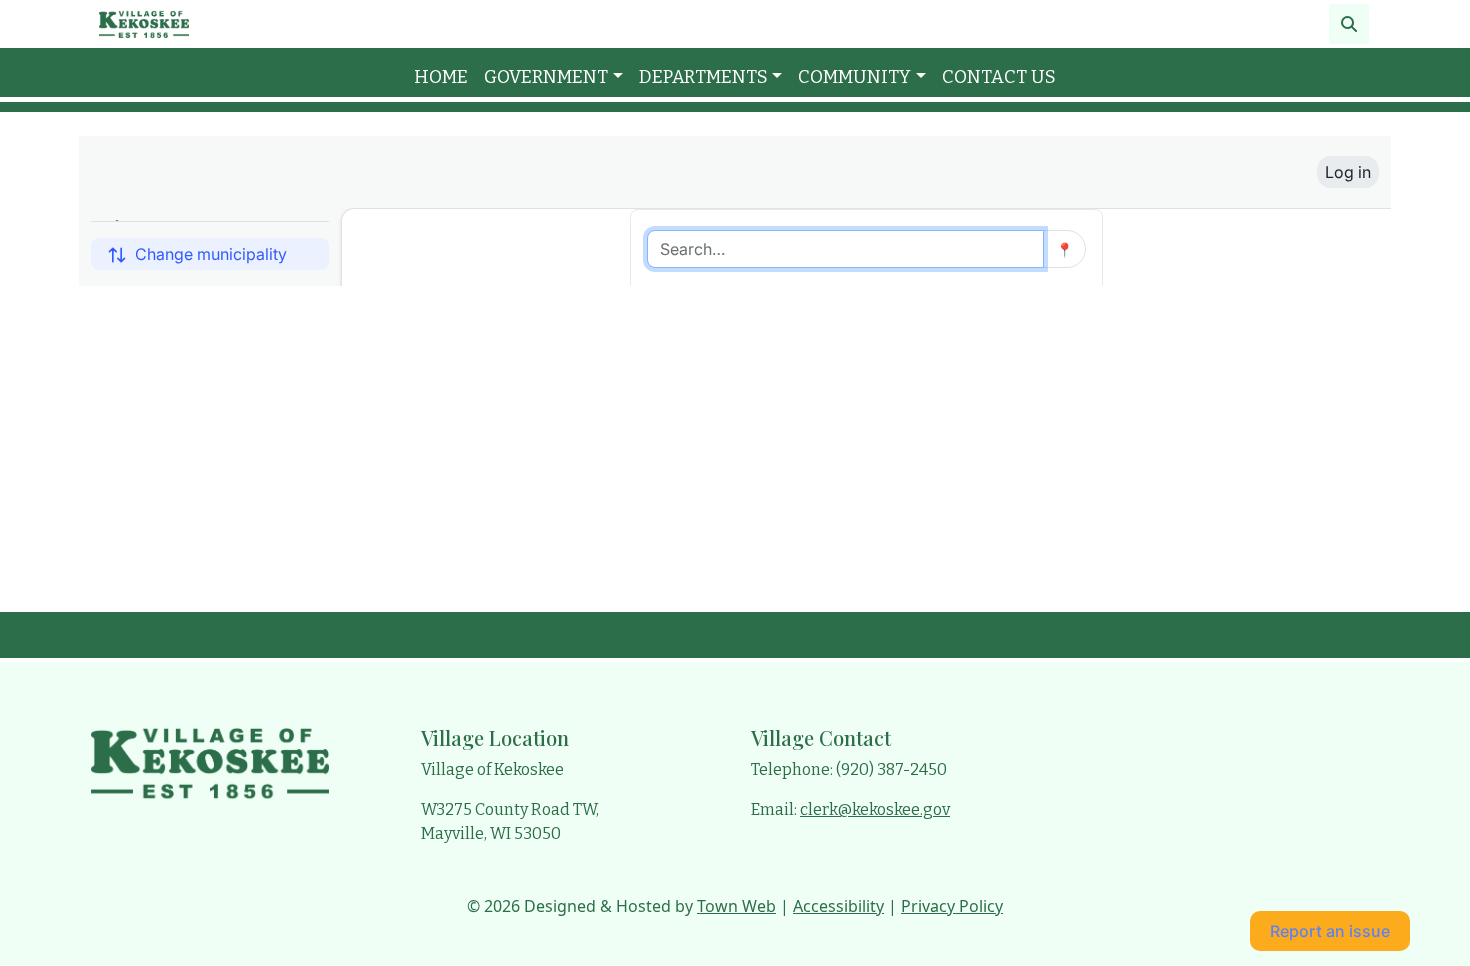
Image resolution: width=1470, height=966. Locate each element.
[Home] (144, 23)
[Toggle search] (1349, 24)
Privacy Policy (952, 906)
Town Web (736, 906)
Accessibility (838, 906)
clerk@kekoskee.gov (875, 809)
